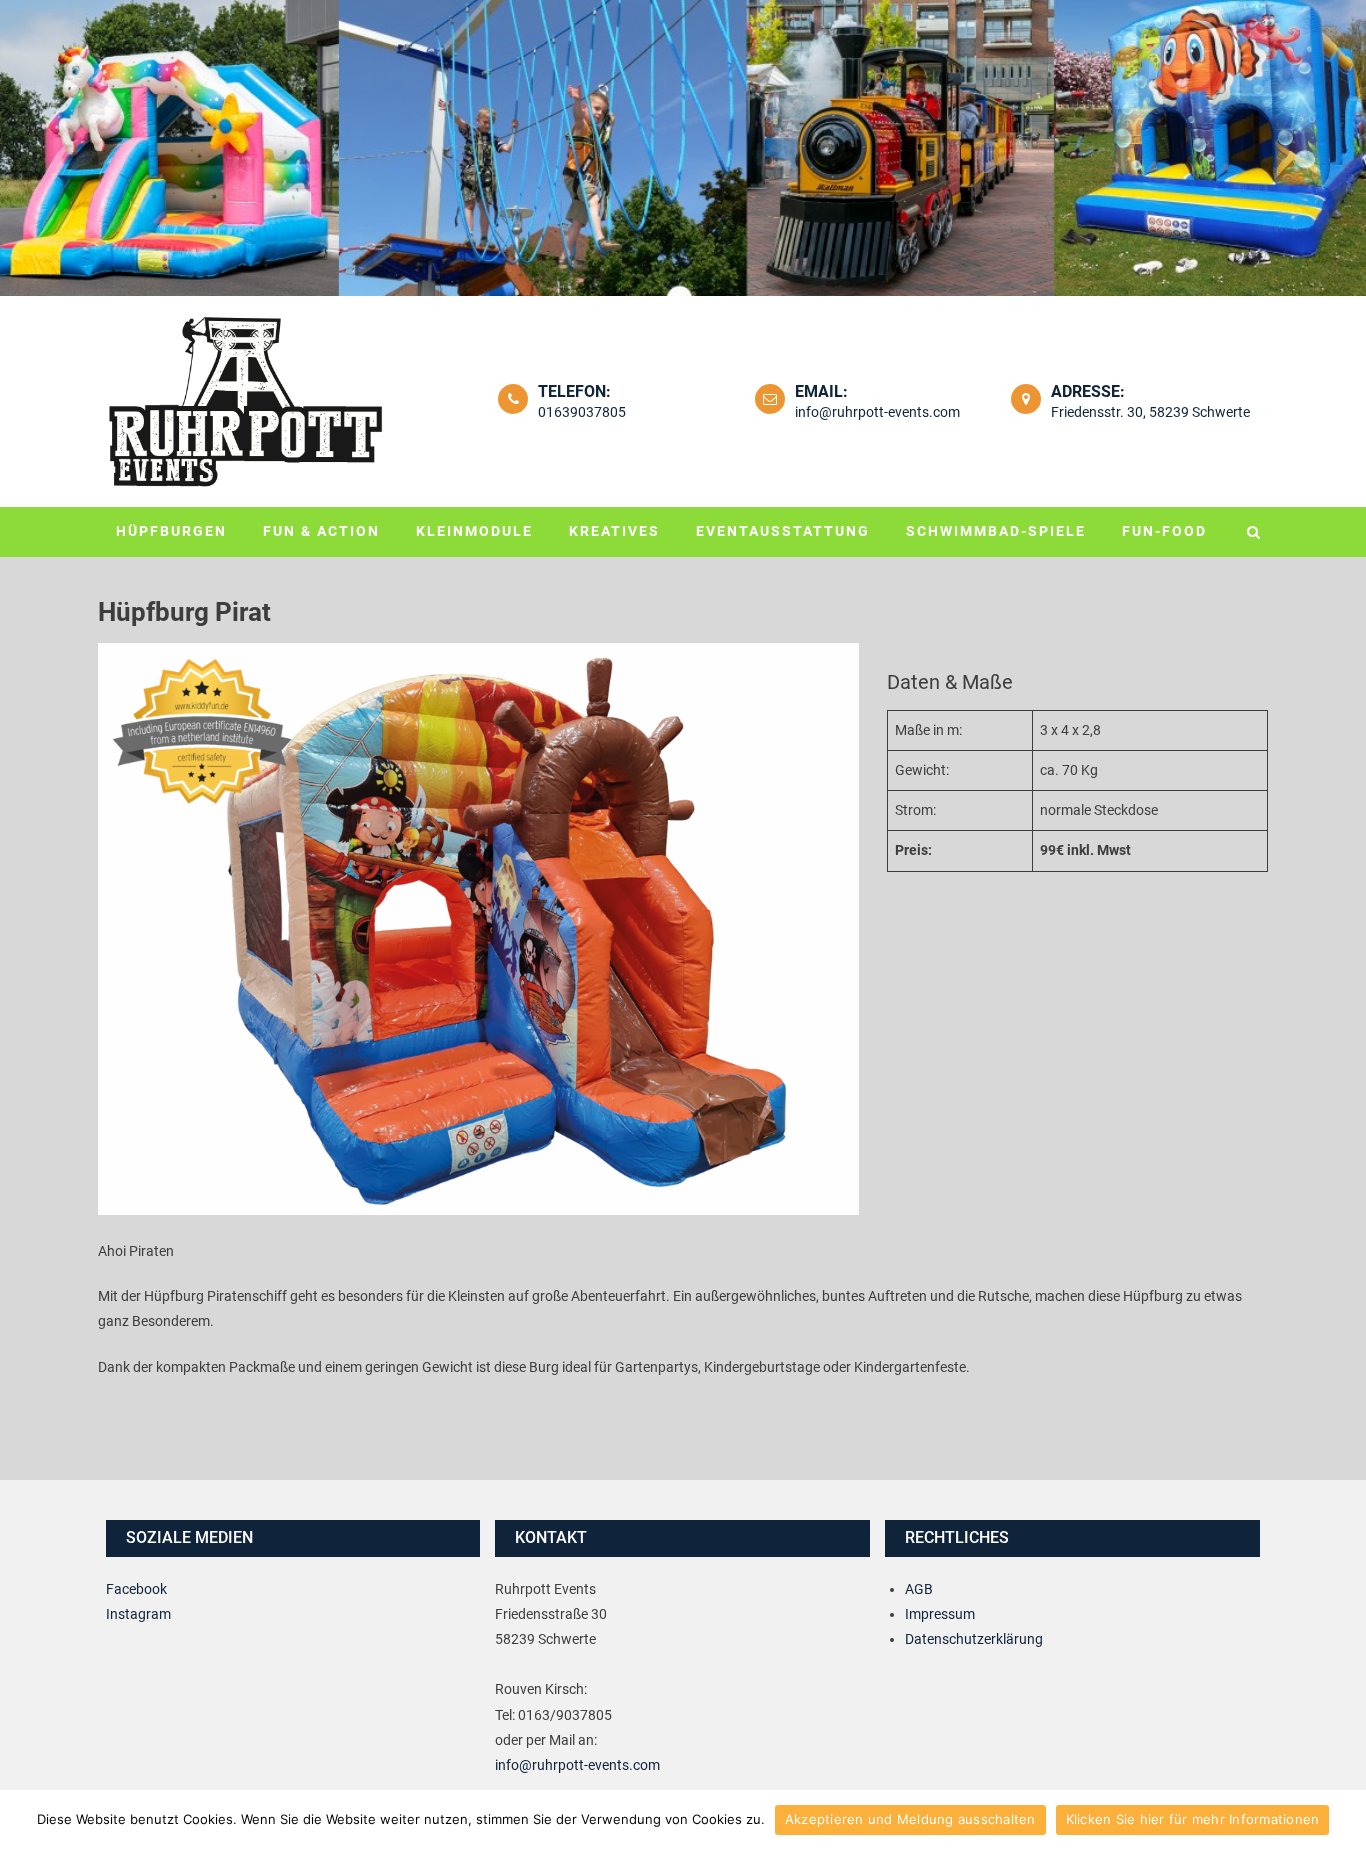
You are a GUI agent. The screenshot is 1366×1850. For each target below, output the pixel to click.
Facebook (136, 1589)
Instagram (138, 1614)
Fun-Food (1164, 531)
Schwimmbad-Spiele (996, 531)
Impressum (940, 1614)
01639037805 (582, 412)
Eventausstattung (783, 531)
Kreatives (614, 531)
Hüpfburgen (171, 531)
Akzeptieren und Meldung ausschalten (910, 1819)
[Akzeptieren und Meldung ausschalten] (1341, 1820)
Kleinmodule (474, 531)
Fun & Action (321, 531)
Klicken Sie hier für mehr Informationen (1193, 1819)
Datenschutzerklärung (974, 1639)
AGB (919, 1589)
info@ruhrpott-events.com (877, 412)
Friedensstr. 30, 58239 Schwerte (1150, 412)
